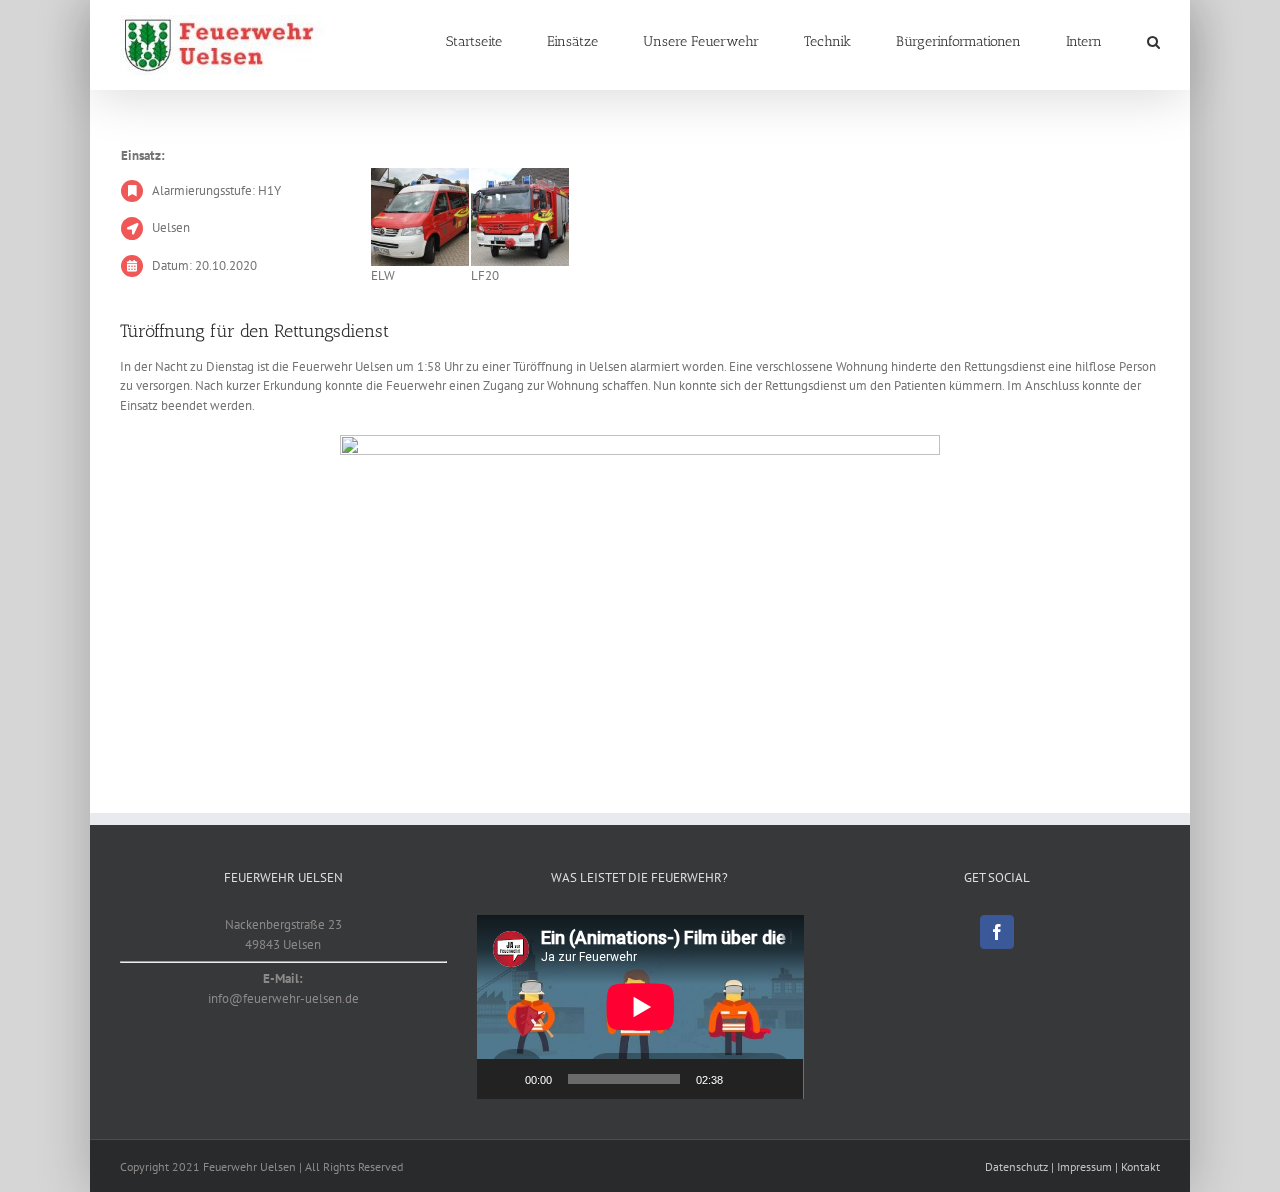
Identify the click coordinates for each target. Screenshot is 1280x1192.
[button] (1153, 42)
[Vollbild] (777, 1079)
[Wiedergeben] (503, 1079)
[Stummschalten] (745, 1079)
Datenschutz (1016, 1166)
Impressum (1084, 1166)
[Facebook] (997, 932)
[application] (640, 1007)
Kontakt (1140, 1166)
